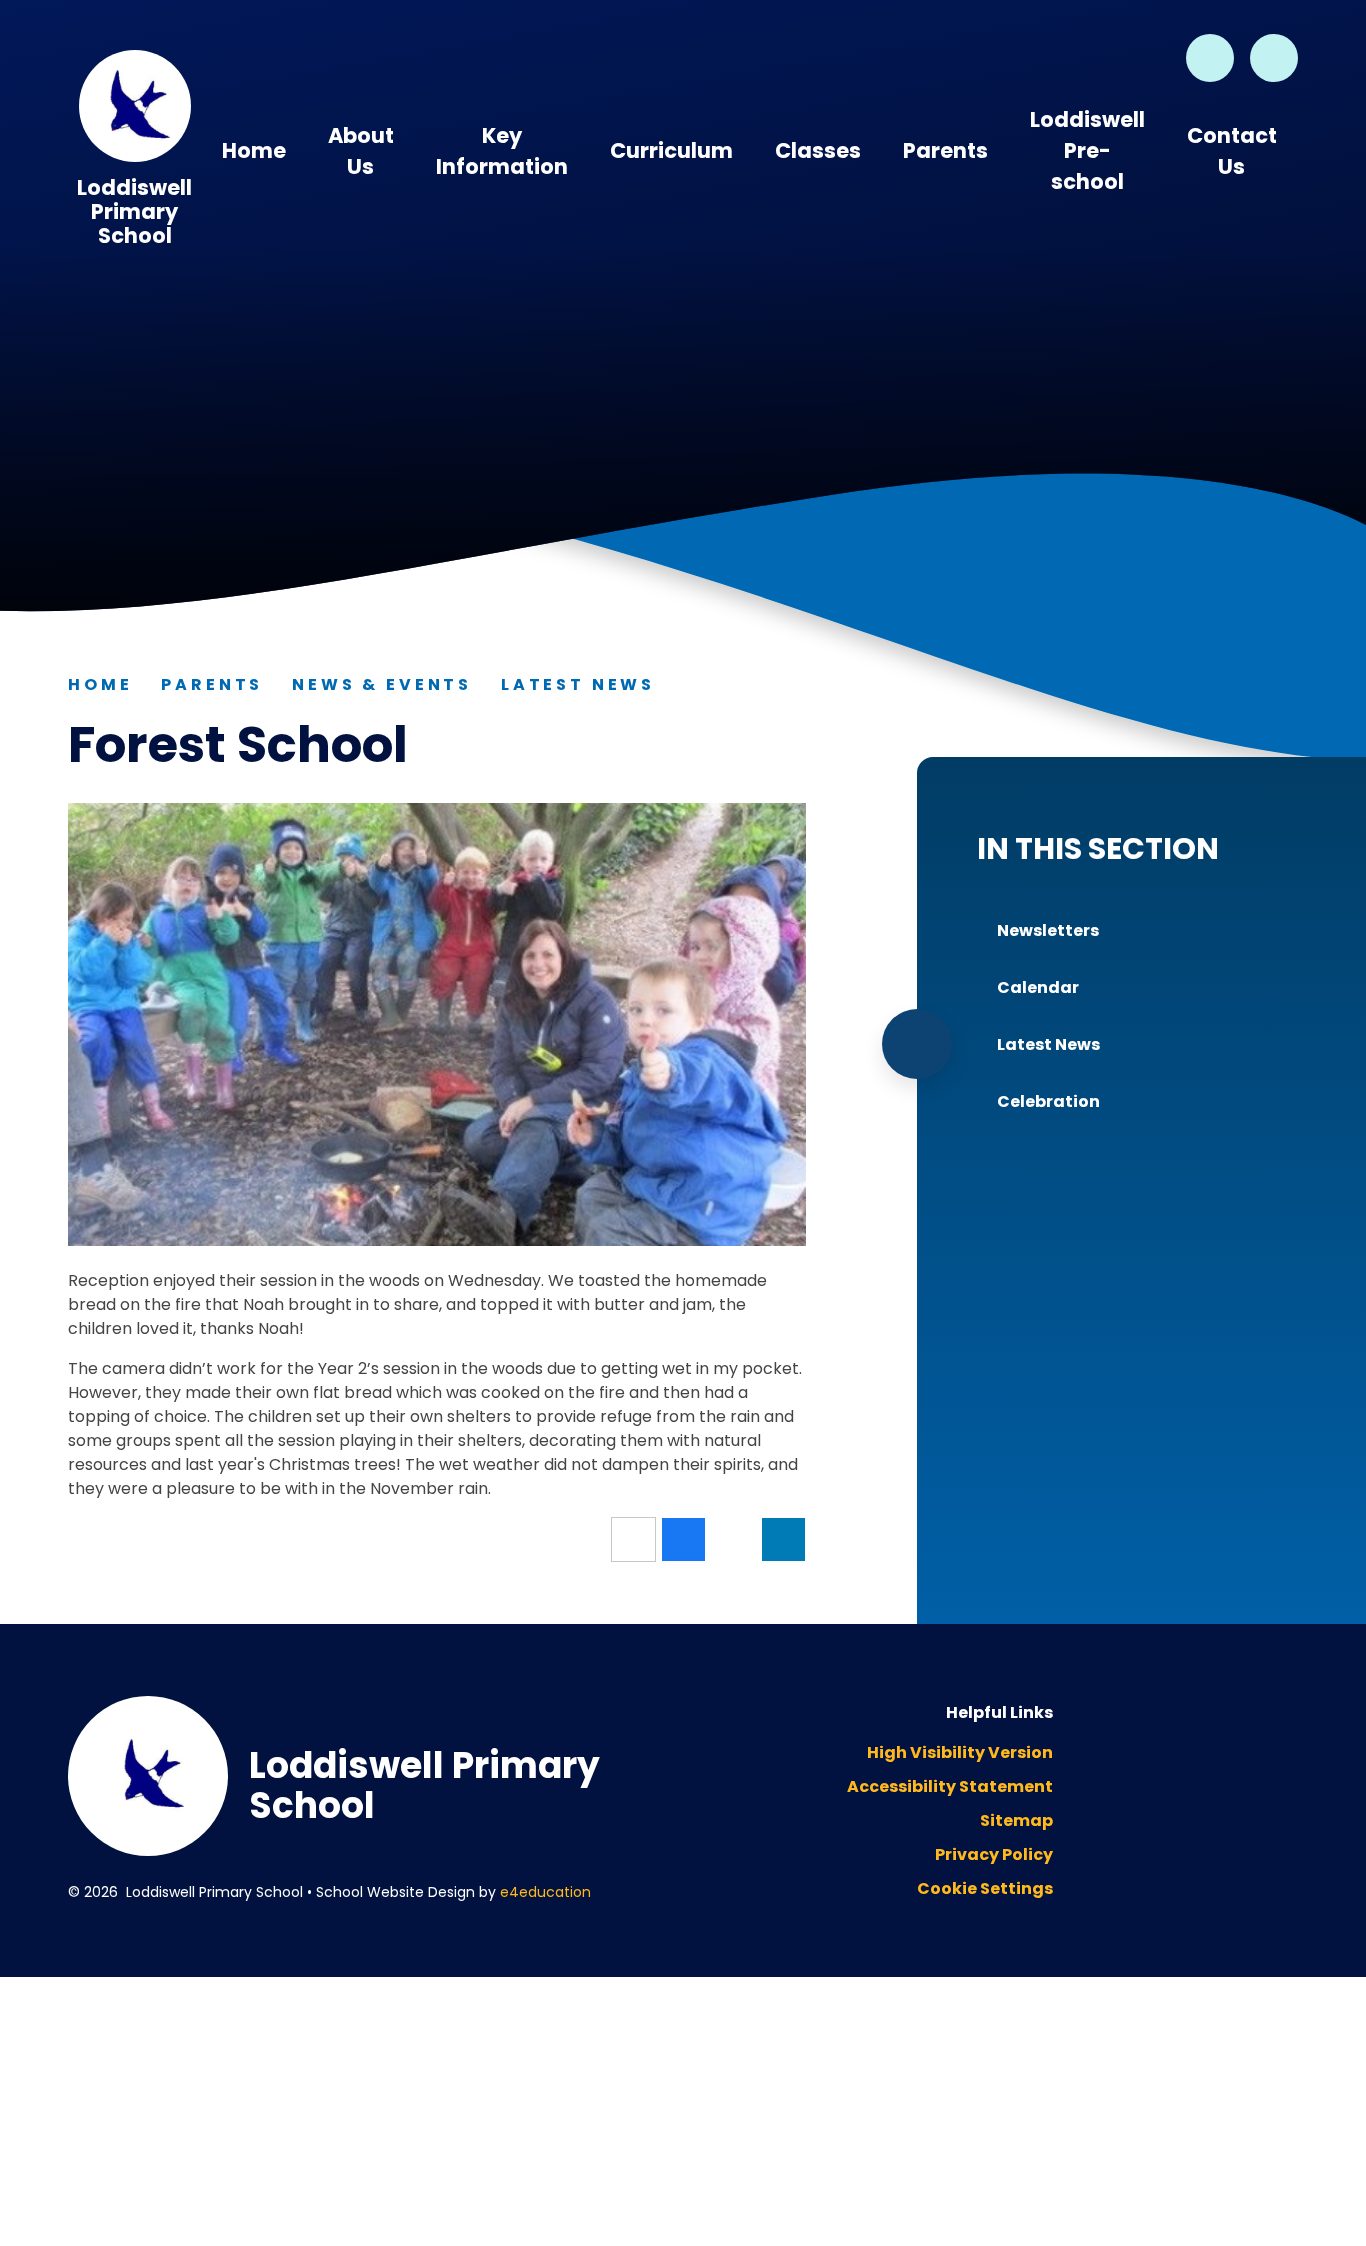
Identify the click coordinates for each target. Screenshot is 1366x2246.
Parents (212, 684)
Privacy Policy (994, 1854)
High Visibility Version (960, 1752)
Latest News (578, 684)
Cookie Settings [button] (985, 1888)
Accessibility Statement (950, 1786)
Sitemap (1016, 1820)
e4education (545, 1892)
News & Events (382, 684)
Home (100, 684)
